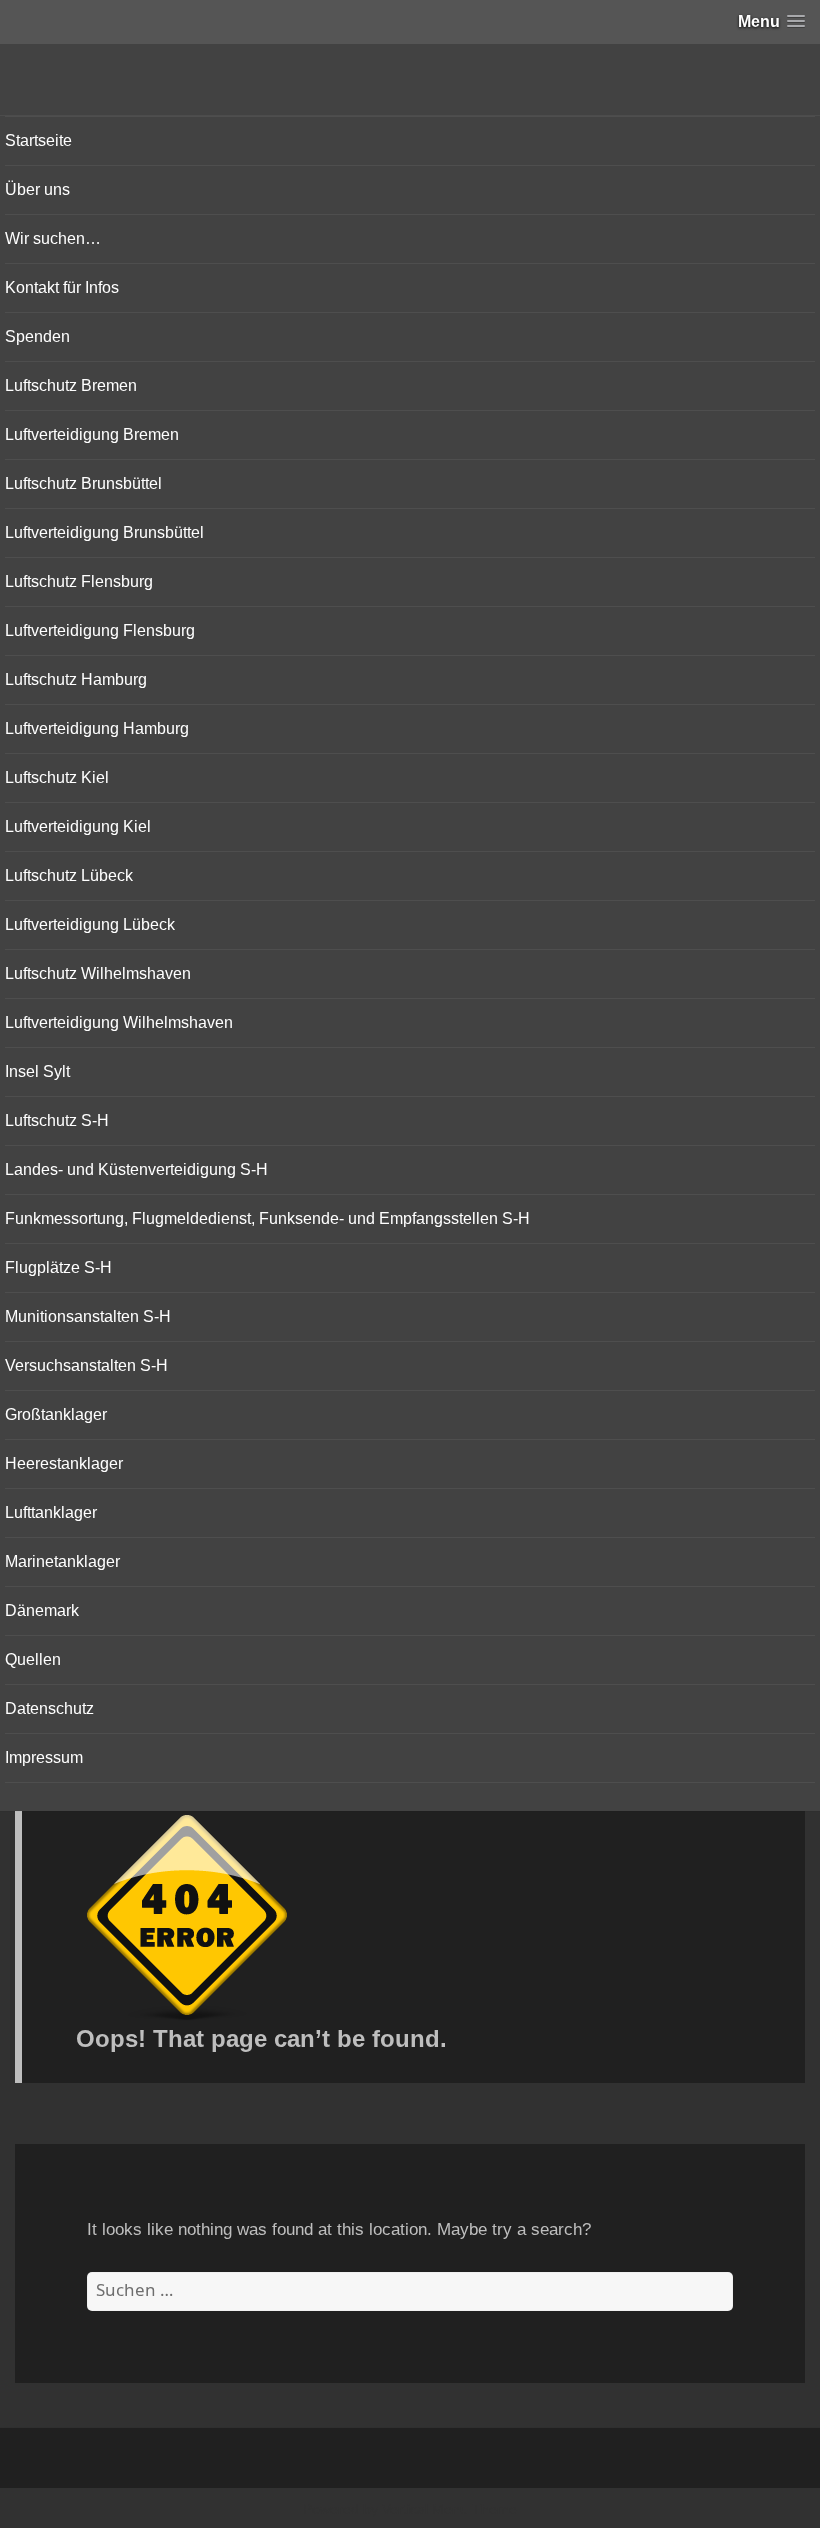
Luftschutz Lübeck (69, 875)
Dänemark (42, 1610)
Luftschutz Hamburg (76, 679)
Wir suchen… (53, 238)
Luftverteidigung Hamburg (97, 728)
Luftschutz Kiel (57, 777)
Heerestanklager (64, 1463)
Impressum (44, 1757)
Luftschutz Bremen (71, 385)
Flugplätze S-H (58, 1267)
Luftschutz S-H (57, 1120)
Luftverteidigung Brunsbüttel (104, 532)
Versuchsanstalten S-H (86, 1365)
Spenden (37, 336)
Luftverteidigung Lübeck (90, 924)
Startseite (38, 140)
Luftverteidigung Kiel (78, 826)
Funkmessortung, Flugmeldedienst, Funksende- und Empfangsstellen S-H (267, 1218)
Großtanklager (56, 1414)
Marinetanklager (62, 1561)
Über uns (37, 189)
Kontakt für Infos (62, 287)
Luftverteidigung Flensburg (100, 630)
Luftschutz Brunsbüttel (83, 483)
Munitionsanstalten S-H (88, 1316)
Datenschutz (49, 1708)
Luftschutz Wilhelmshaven (98, 973)
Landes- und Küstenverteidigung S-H (136, 1169)
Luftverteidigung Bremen (92, 434)
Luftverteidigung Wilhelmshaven (119, 1022)
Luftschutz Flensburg (79, 581)
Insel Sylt (37, 1071)
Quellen (33, 1659)
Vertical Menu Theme (449, 2509)
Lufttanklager (51, 1512)
